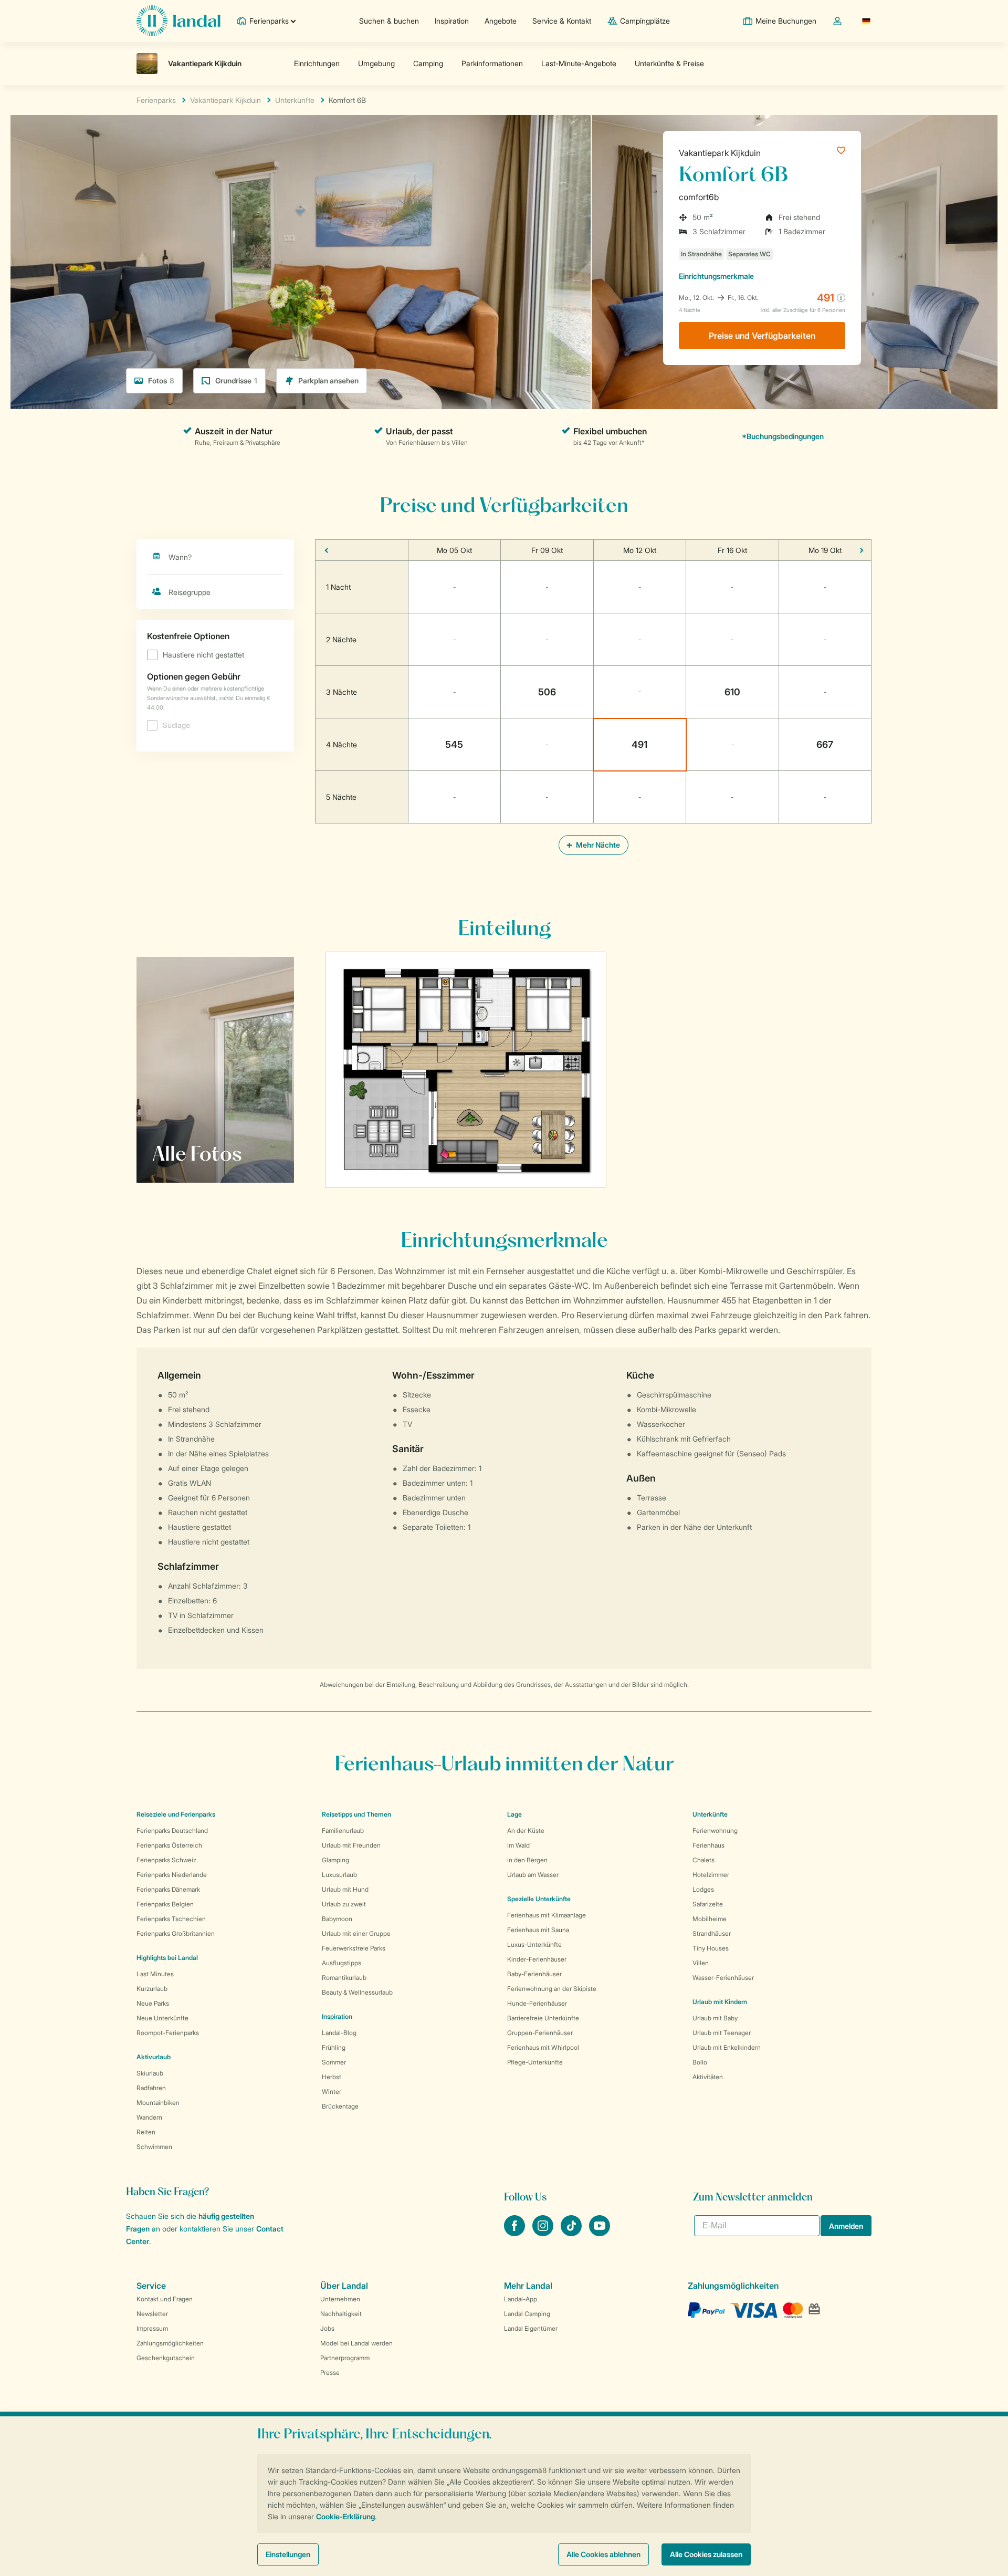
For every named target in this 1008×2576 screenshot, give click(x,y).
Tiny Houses (711, 1948)
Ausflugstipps (342, 1963)
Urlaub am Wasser (533, 1875)
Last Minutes (155, 1974)
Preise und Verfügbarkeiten (762, 336)
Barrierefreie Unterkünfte (543, 2018)
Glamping (335, 1860)
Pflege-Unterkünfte (535, 2062)
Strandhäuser (712, 1933)
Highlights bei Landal (167, 1958)
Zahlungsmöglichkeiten (170, 2343)
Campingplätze (645, 21)
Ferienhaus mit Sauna (538, 1930)
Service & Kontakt (562, 21)
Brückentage (340, 2106)
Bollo (700, 2062)
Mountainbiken (158, 2103)
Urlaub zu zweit (344, 1904)
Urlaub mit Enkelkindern (727, 2047)
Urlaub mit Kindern (720, 2002)
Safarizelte (708, 1904)
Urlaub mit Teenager (722, 2033)
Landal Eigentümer (531, 2328)
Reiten (146, 2132)
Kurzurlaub (152, 1989)
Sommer (334, 2062)
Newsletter (152, 2314)
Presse (330, 2372)
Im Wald (518, 1845)
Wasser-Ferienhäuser (723, 1978)
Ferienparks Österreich (169, 1845)
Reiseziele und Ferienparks (176, 1814)
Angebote (501, 21)
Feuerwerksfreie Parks (354, 1948)
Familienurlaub (343, 1831)
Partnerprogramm (345, 2358)
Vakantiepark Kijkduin (720, 153)
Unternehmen (340, 2299)
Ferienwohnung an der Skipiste (552, 1989)
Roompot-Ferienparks (168, 2033)
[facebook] (516, 2233)
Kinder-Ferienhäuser (537, 1959)
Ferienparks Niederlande (172, 1875)
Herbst (332, 2077)
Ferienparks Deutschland (172, 1831)
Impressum (152, 2328)
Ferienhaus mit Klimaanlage (547, 1915)
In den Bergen (527, 1860)
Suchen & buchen (389, 21)
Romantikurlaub (344, 1978)
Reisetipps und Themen (356, 1814)
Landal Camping (527, 2314)
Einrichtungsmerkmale (716, 276)
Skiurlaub (150, 2073)
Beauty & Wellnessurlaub (357, 1992)
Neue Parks (153, 2003)
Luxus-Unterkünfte (534, 1944)
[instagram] (544, 2233)
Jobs (327, 2328)
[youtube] (600, 2233)
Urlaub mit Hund (345, 1889)
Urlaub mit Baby (715, 2018)
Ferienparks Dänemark (168, 1889)
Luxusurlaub (339, 1875)
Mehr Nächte (597, 845)
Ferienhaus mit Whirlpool (543, 2047)
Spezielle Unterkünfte (539, 1899)
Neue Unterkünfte (162, 2018)
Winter (332, 2092)
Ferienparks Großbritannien (176, 1933)
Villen (701, 1963)
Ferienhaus (708, 1845)
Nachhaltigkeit (341, 2314)
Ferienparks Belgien (165, 1904)
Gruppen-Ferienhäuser (540, 2033)
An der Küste (526, 1831)
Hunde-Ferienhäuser (537, 2003)
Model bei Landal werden (356, 2343)
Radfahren (151, 2088)
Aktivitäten (708, 2077)
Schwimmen (154, 2147)
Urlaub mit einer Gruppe (356, 1933)
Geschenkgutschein (166, 2358)
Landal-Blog (339, 2033)
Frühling (334, 2047)
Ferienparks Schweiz (166, 1860)
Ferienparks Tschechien (171, 1919)
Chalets (703, 1860)
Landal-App (521, 2299)
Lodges (703, 1889)
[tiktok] (572, 2233)
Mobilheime (710, 1919)
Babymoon (337, 1919)
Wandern (149, 2117)
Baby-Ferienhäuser (534, 1974)
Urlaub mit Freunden (351, 1845)
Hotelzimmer (711, 1875)
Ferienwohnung (715, 1831)
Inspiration (452, 21)
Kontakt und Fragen (165, 2299)
